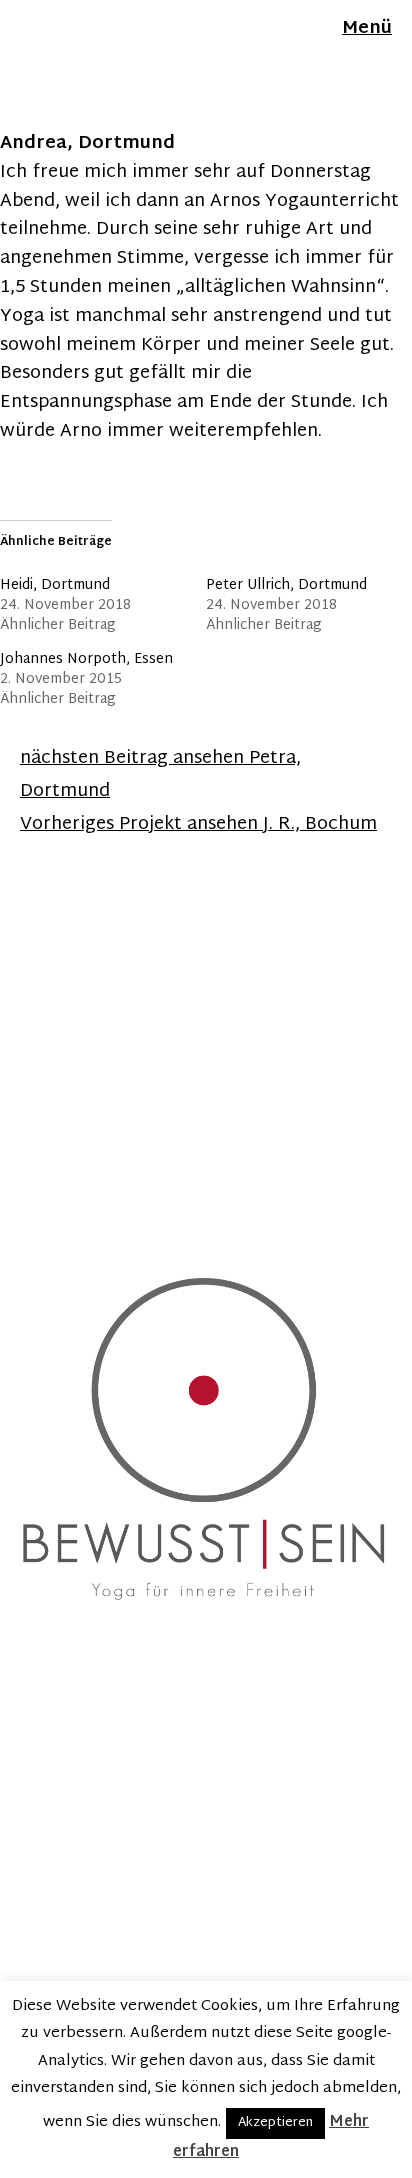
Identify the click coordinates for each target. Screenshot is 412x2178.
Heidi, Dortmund (55, 585)
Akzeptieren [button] (275, 2123)
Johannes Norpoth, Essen (86, 659)
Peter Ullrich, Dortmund (286, 585)
